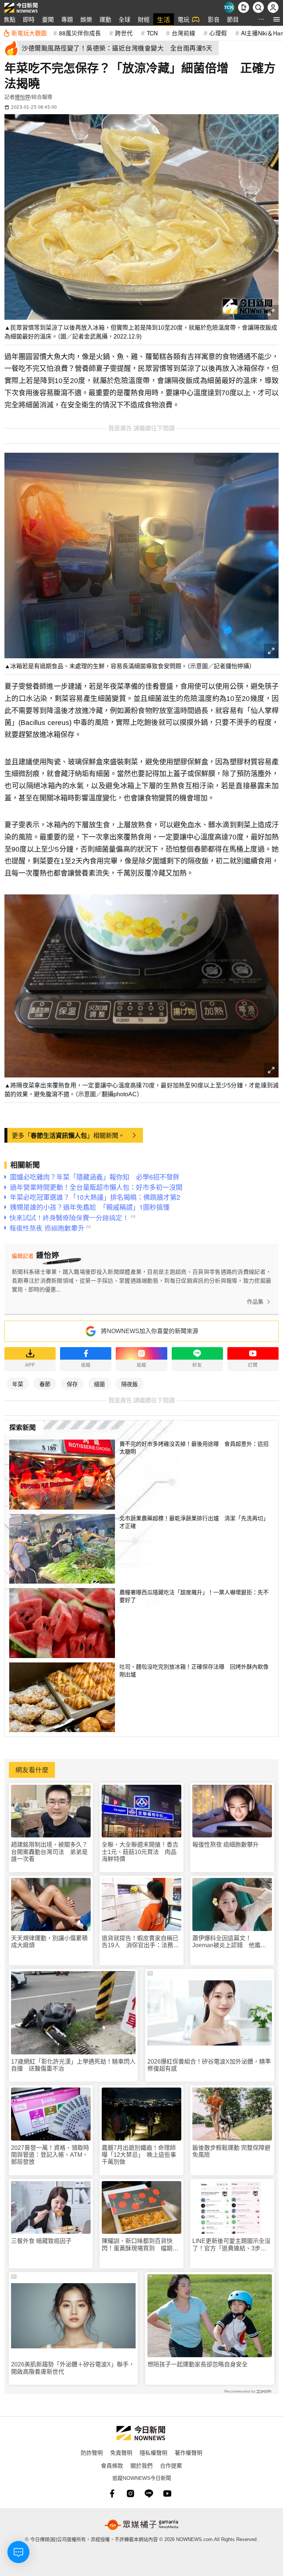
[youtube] (167, 2493)
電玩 (184, 19)
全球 (125, 19)
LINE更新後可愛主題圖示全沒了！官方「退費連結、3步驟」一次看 (231, 2245)
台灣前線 (184, 33)
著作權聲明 (188, 2452)
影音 (214, 19)
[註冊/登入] (273, 7)
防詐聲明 (92, 2452)
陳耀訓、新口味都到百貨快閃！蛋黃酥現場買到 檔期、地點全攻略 (140, 2245)
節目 (233, 19)
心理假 (218, 33)
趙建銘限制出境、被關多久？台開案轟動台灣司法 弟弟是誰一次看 (49, 1852)
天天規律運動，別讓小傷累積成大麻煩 (49, 1942)
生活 (164, 19)
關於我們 (141, 2465)
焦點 (10, 19)
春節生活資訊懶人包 (59, 1135)
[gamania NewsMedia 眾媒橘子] (141, 2525)
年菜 (18, 1384)
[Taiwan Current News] (229, 7)
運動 (105, 19)
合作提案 (171, 2465)
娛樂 (86, 19)
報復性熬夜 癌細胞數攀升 (226, 1845)
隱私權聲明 (153, 2452)
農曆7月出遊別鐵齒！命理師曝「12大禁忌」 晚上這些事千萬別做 (139, 2155)
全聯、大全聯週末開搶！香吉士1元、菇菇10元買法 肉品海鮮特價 (140, 1852)
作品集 (255, 1302)
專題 (67, 19)
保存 (72, 1384)
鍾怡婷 (22, 97)
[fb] (112, 2493)
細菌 (99, 1384)
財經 (144, 19)
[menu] (277, 19)
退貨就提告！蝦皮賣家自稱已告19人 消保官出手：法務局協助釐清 (140, 1942)
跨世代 (124, 33)
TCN (152, 33)
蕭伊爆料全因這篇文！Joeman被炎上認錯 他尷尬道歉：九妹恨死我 (229, 1942)
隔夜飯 (130, 1384)
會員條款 (112, 2465)
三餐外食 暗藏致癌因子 (41, 2241)
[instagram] (130, 2493)
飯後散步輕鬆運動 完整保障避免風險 (231, 2151)
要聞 (48, 19)
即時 (29, 19)
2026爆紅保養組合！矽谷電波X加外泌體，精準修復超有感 (209, 2065)
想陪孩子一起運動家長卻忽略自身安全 (198, 2364)
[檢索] (258, 7)
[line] (149, 2493)
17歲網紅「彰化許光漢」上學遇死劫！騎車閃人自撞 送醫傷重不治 (73, 2065)
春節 (45, 1384)
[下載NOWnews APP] (244, 7)
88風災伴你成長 (80, 33)
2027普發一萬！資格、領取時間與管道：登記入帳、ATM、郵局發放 (50, 2155)
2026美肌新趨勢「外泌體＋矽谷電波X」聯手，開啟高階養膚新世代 (73, 2368)
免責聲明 (121, 2452)
